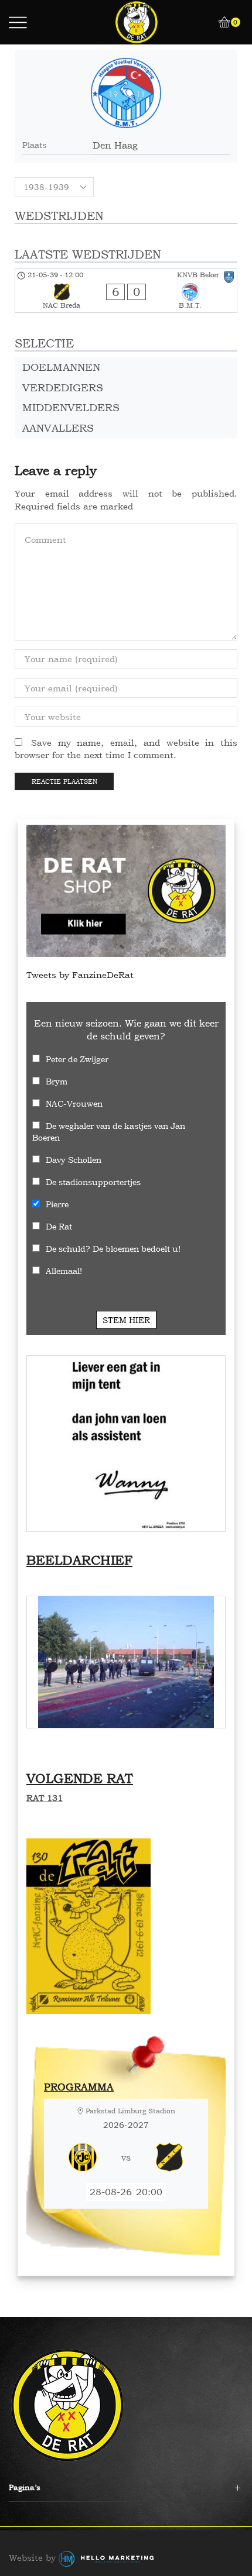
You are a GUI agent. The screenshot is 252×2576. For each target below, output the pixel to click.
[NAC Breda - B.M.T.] (126, 291)
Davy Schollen (74, 1160)
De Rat (59, 1226)
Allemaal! (64, 1271)
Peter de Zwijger (77, 1059)
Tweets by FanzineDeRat (80, 975)
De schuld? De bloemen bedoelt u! (113, 1249)
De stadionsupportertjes (93, 1182)
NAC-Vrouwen (74, 1103)
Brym (57, 1081)
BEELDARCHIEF (79, 1560)
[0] (220, 22)
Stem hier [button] (126, 1320)
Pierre (57, 1204)
